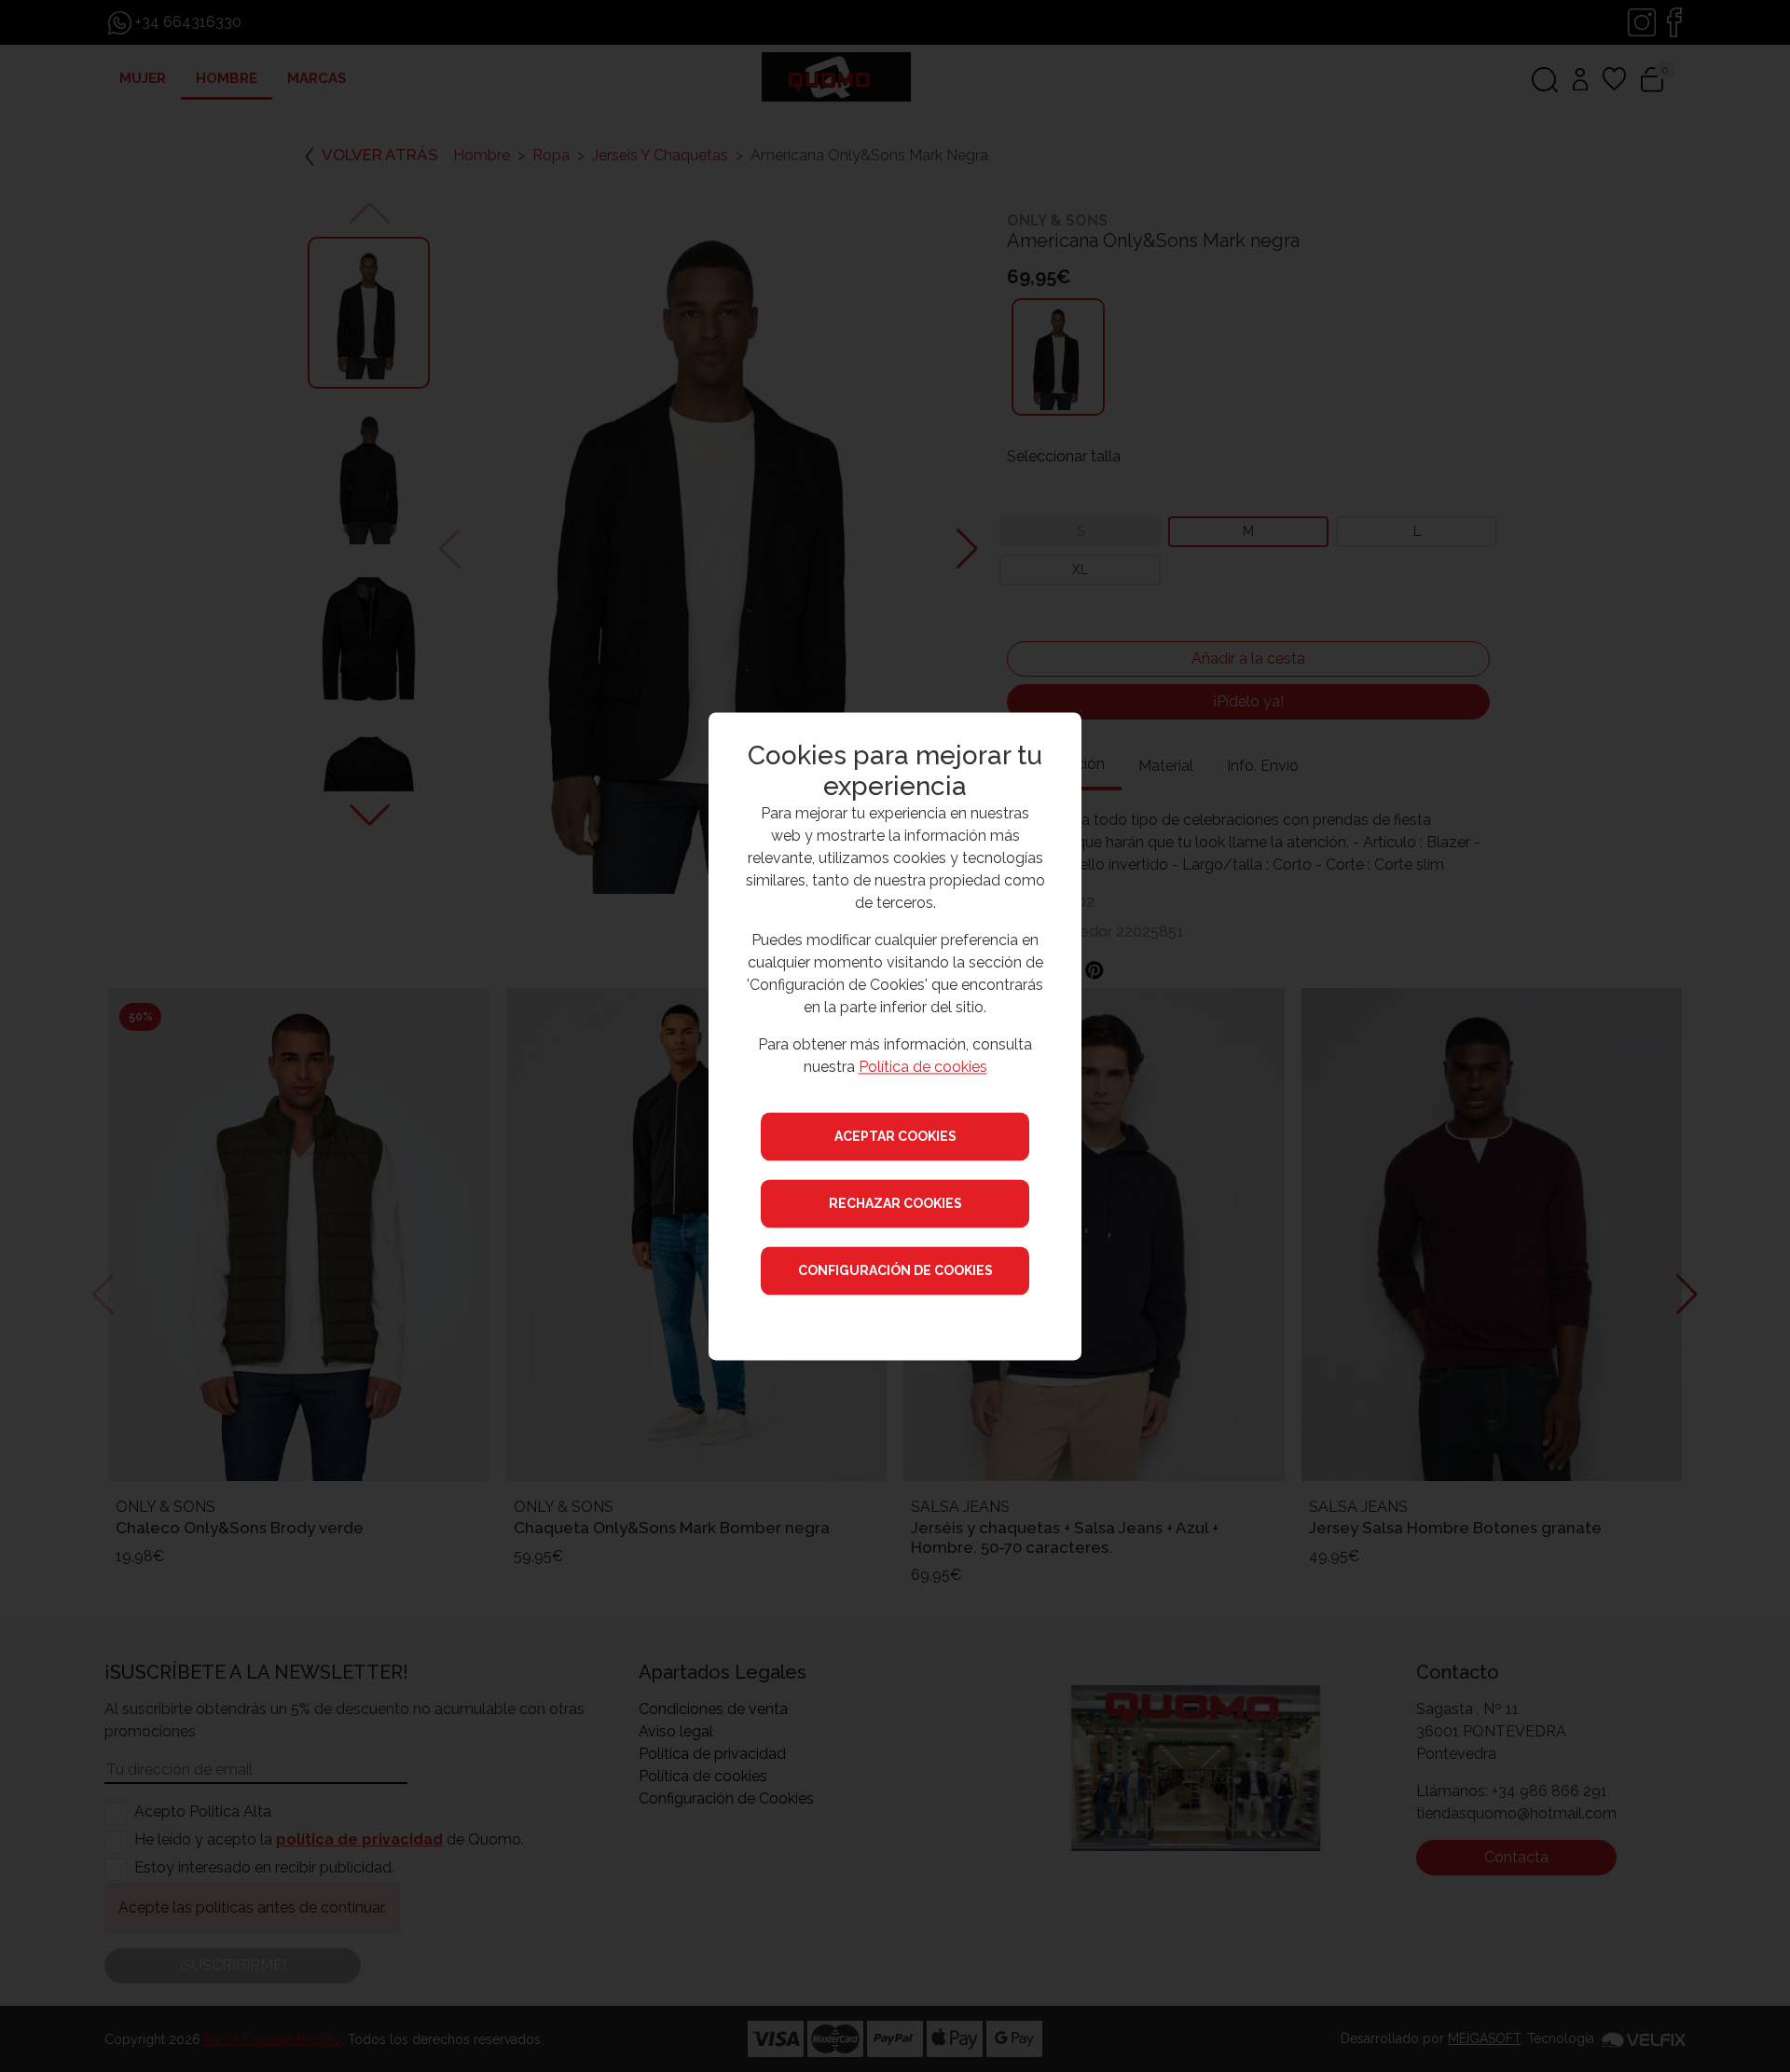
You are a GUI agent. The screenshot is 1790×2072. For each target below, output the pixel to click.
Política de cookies (923, 1067)
